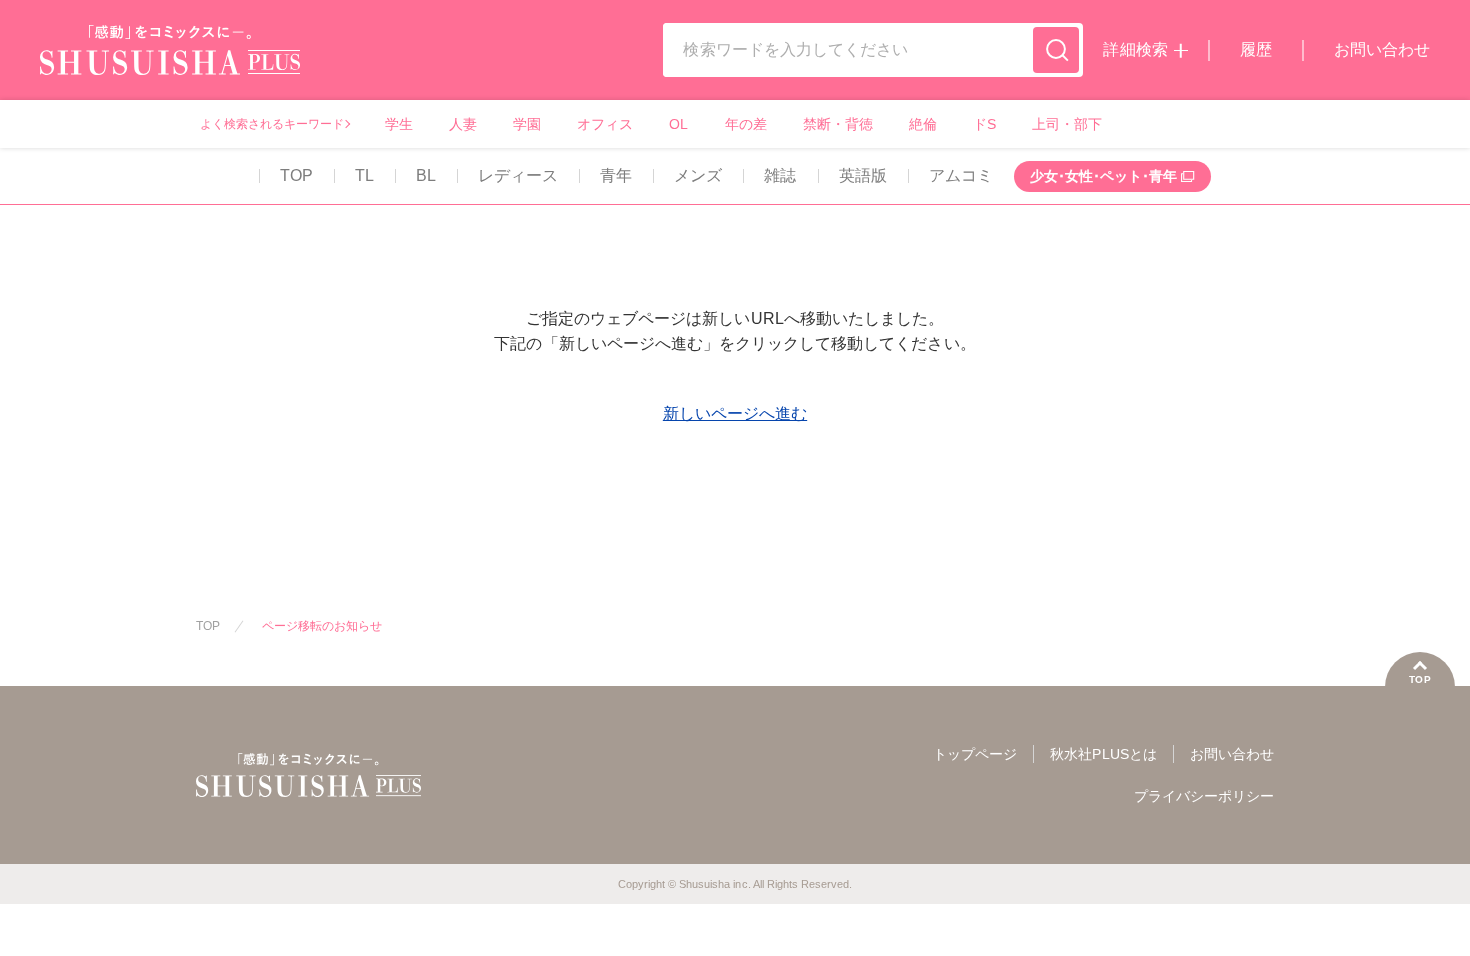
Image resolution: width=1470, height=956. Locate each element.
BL (426, 175)
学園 (527, 124)
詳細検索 (1135, 49)
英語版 (863, 175)
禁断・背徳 (838, 124)
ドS (984, 124)
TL (364, 175)
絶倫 (923, 124)
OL (678, 124)
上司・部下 (1067, 124)
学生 (399, 124)
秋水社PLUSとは (1103, 754)
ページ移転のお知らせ (322, 626)
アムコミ (961, 175)
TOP (296, 175)
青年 (616, 175)
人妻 (463, 124)
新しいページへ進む (735, 413)
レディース (518, 175)
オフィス (605, 124)
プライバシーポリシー (1204, 796)
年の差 (746, 124)
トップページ (975, 754)
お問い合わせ (1382, 49)
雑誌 (780, 175)
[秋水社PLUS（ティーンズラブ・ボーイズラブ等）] (170, 62)
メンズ (698, 175)
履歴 (1256, 49)
